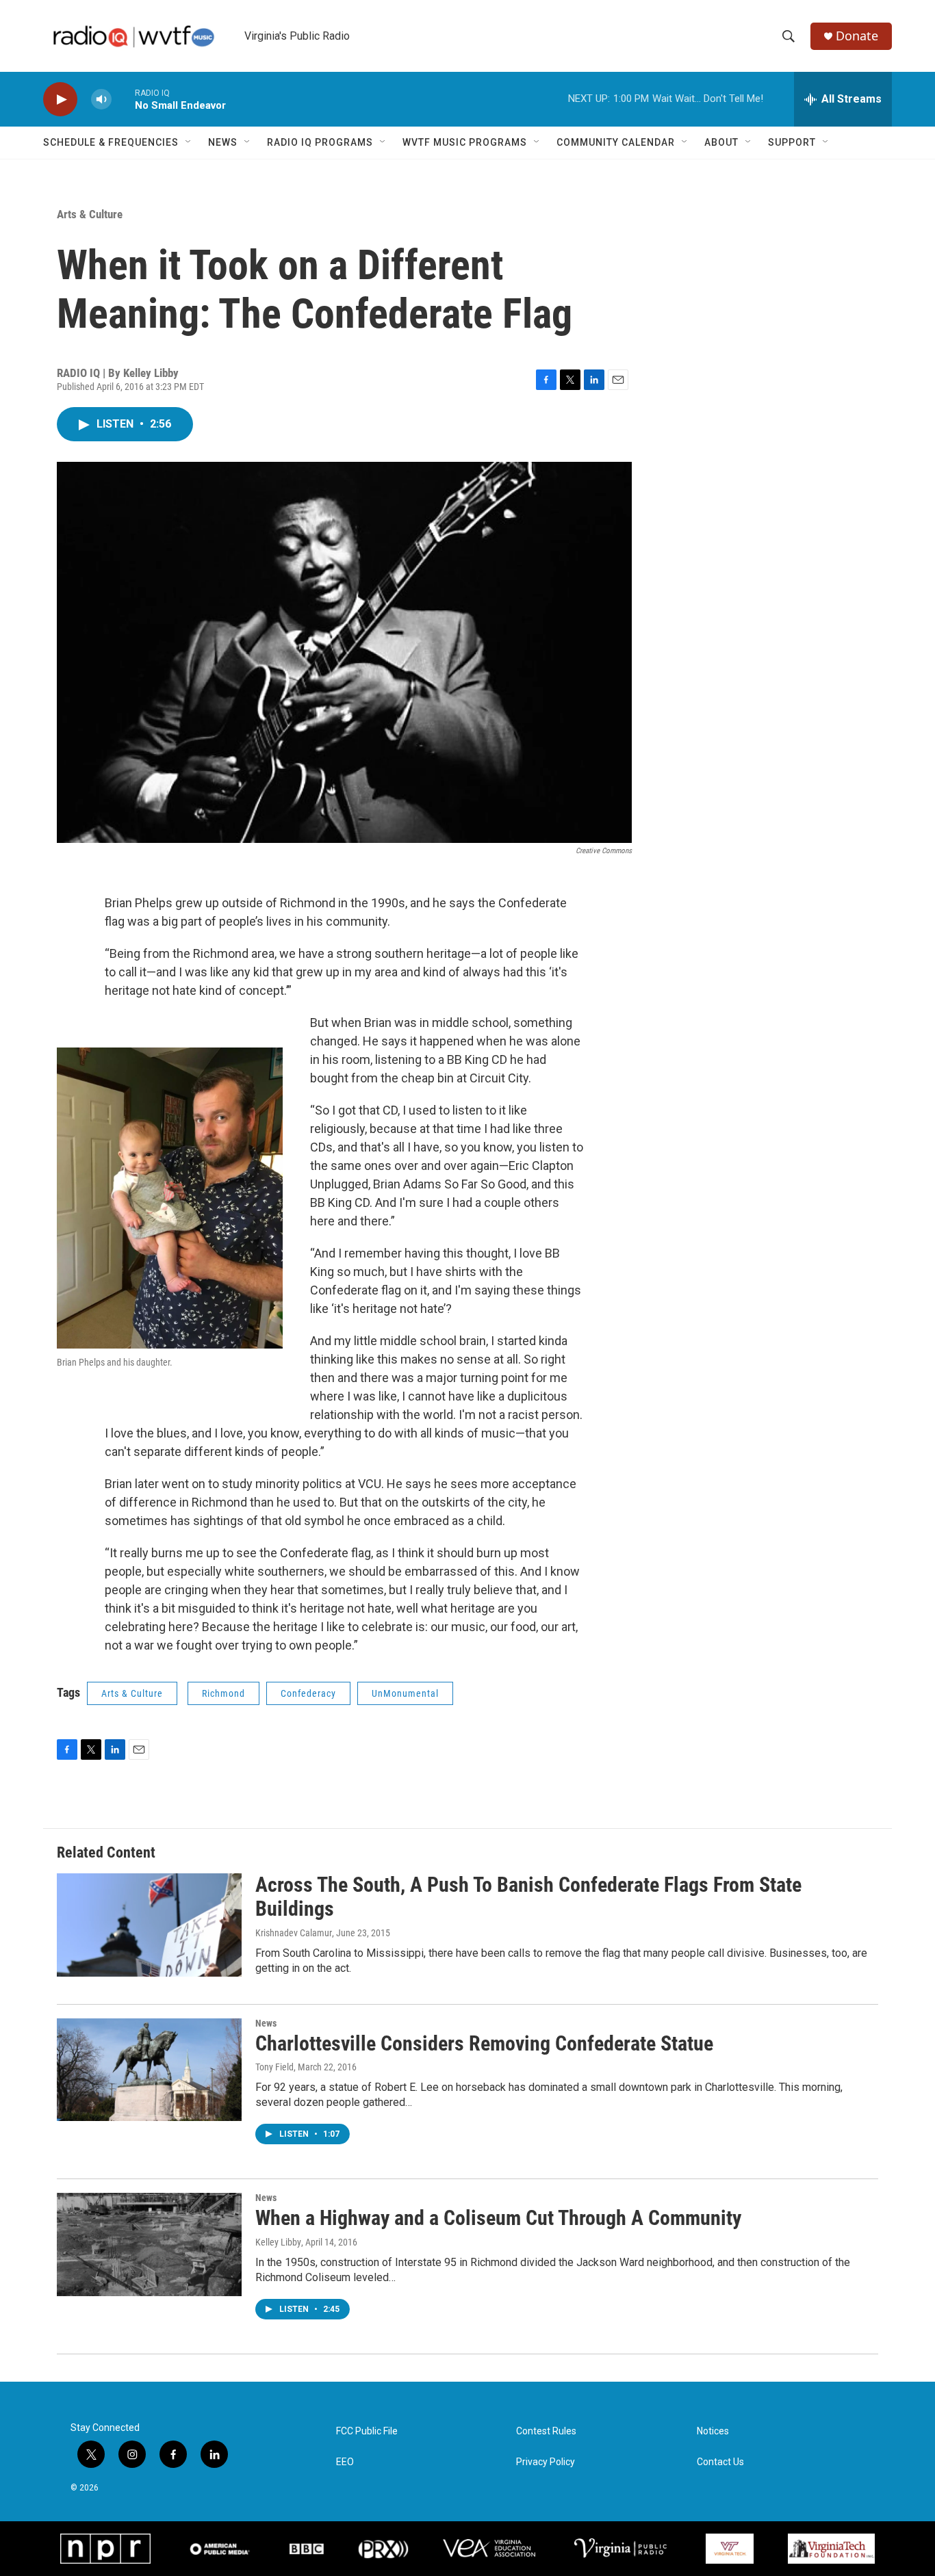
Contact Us (720, 2462)
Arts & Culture (90, 214)
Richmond (223, 1693)
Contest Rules (546, 2431)
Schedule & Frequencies (111, 142)
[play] (60, 100)
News (223, 142)
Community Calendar (616, 142)
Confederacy (308, 1693)
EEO (345, 2462)
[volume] (101, 100)
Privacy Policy (546, 2462)
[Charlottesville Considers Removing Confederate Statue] (149, 2070)
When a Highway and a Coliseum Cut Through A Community (498, 2218)
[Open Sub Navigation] (189, 142)
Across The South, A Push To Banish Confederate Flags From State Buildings (528, 1897)
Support (792, 142)
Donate (857, 36)
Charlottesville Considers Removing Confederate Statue (484, 2043)
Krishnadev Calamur (294, 1933)
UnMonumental (405, 1693)
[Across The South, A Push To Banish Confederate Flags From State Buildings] (149, 1925)
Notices (713, 2431)
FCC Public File (367, 2431)
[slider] (123, 99)
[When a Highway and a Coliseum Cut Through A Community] (149, 2244)
